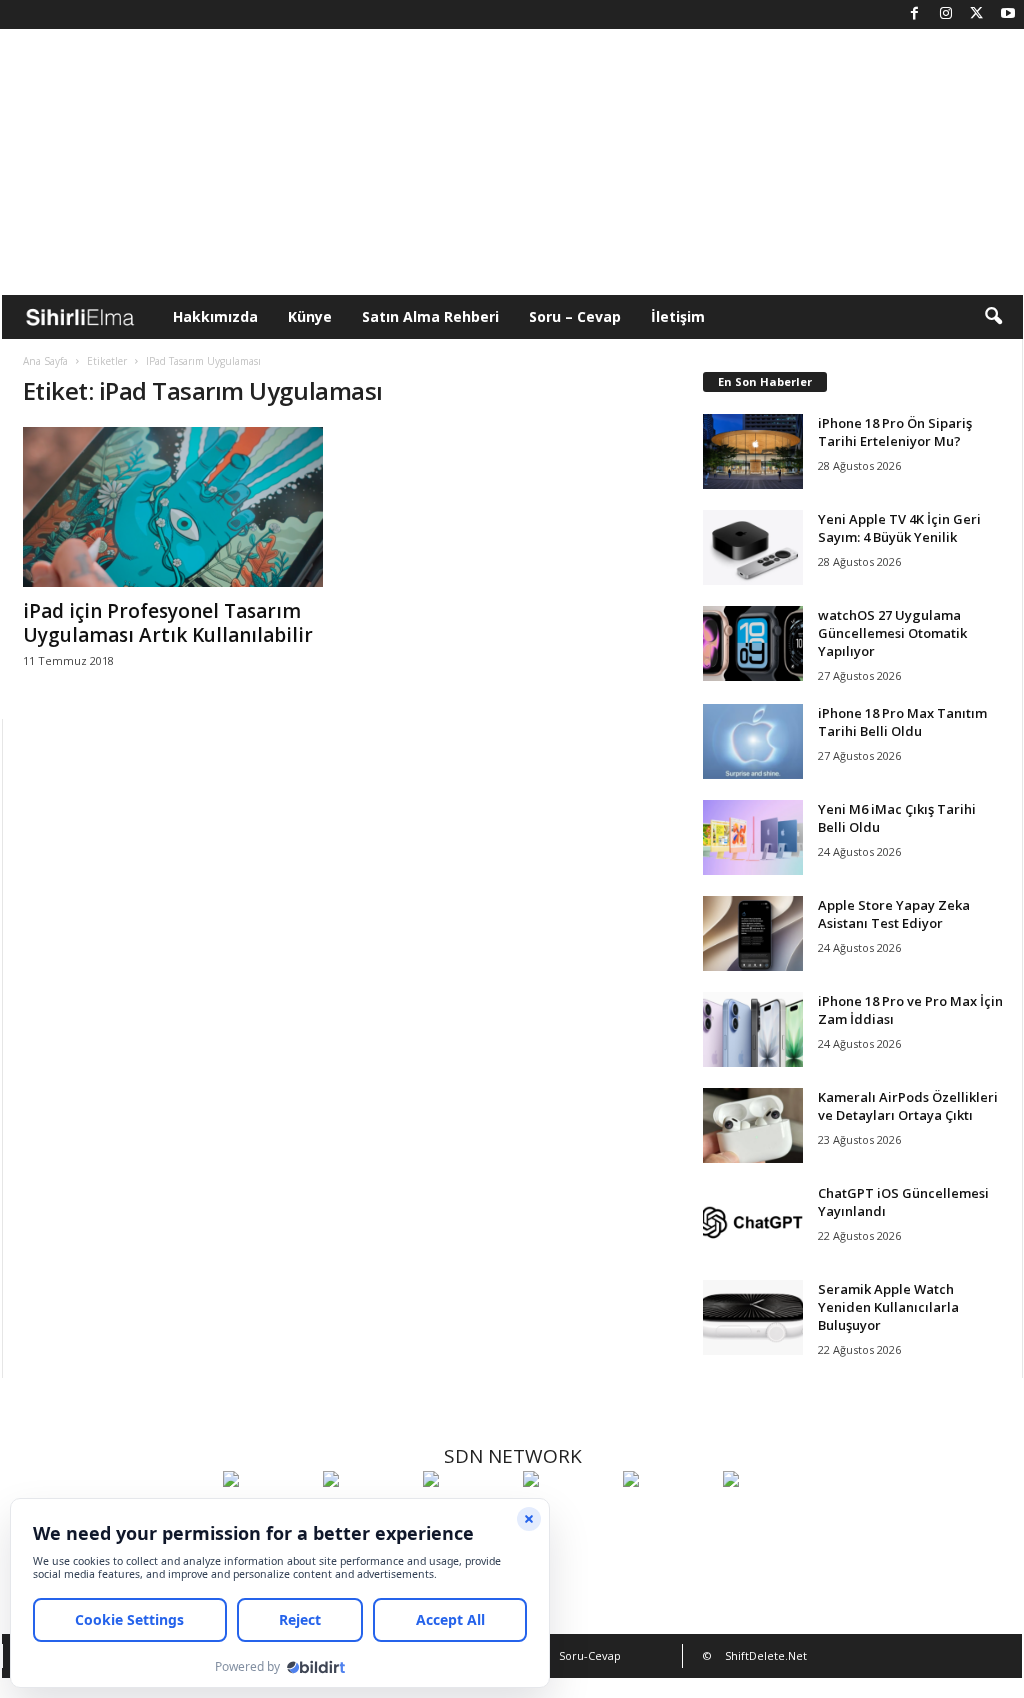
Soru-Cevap (590, 1655)
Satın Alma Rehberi (430, 316)
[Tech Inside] (568, 1516)
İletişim (678, 316)
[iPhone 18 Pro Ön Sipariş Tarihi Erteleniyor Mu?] (753, 451)
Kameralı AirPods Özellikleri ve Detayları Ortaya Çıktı (908, 1106)
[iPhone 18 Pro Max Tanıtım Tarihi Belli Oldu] (753, 741)
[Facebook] (915, 14)
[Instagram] (946, 14)
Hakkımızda (215, 316)
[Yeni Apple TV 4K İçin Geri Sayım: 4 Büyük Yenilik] (753, 547)
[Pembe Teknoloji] (668, 1516)
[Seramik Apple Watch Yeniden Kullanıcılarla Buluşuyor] (753, 1317)
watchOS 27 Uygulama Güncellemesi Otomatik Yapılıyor (892, 633)
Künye (310, 316)
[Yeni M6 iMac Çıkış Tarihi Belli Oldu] (753, 837)
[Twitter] (977, 14)
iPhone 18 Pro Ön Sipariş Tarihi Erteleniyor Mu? (895, 432)
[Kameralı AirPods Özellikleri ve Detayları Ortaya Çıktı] (753, 1125)
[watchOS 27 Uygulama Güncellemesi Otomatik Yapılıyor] (753, 643)
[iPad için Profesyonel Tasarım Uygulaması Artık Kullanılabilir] (173, 507)
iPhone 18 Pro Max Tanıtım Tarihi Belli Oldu (902, 722)
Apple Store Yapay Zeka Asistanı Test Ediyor (894, 914)
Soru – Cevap (575, 316)
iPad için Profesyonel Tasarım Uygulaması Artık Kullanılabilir (168, 623)
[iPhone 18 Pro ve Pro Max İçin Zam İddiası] (753, 1029)
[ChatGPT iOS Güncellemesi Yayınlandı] (753, 1221)
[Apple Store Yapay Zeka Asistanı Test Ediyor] (753, 933)
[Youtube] (1008, 14)
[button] (993, 317)
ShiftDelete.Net (766, 1655)
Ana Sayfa (45, 361)
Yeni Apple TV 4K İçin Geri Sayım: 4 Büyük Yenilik (899, 528)
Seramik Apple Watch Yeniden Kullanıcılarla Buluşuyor (888, 1307)
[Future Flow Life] (768, 1516)
